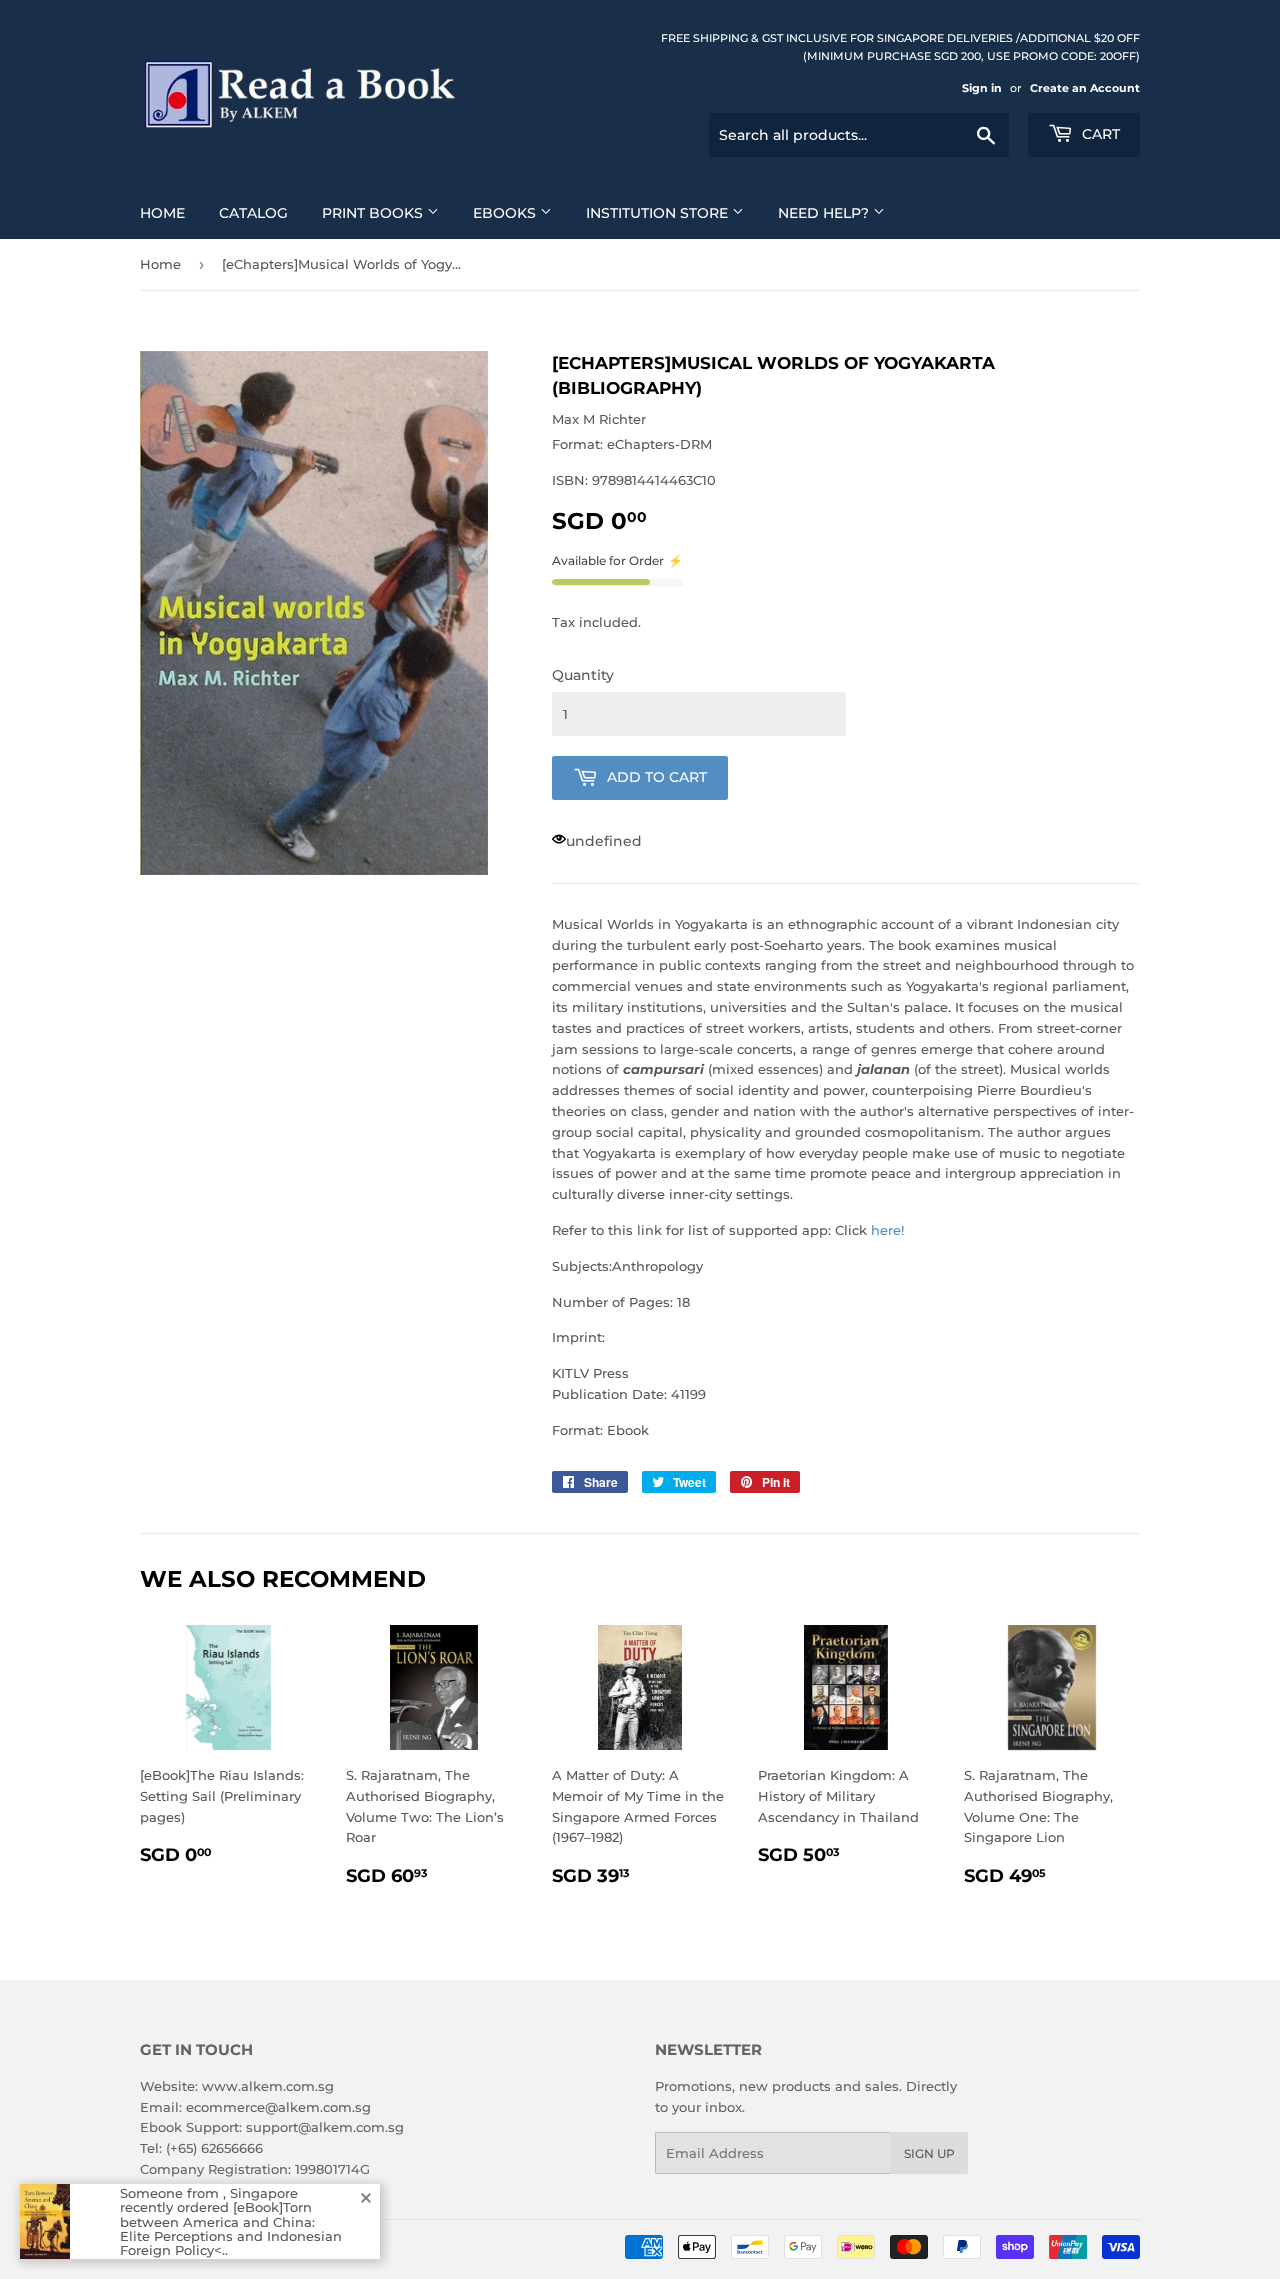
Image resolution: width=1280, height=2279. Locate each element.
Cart (1099, 134)
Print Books (374, 213)
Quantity (583, 675)
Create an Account (1085, 88)
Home (162, 213)
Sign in (982, 88)
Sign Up (929, 2153)
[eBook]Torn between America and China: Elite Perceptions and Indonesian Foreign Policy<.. (231, 2228)
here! (887, 1230)
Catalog (253, 213)
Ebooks (506, 213)
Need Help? (825, 213)
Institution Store (659, 213)
